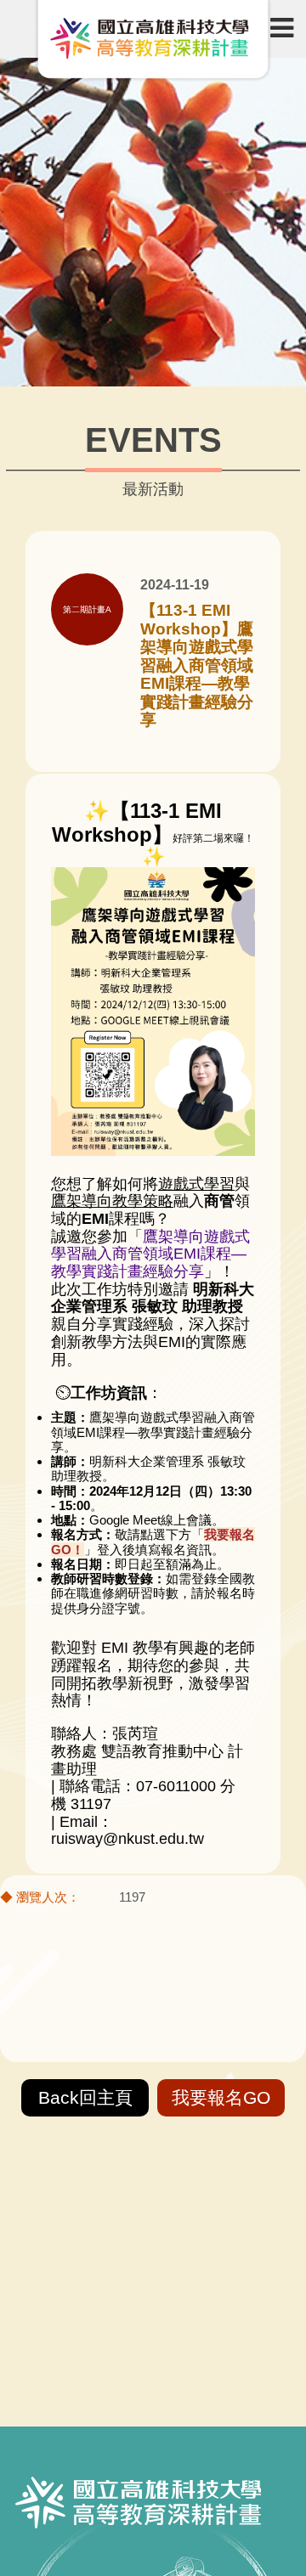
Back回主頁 (85, 2097)
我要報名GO (221, 2097)
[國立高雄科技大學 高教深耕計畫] (153, 41)
